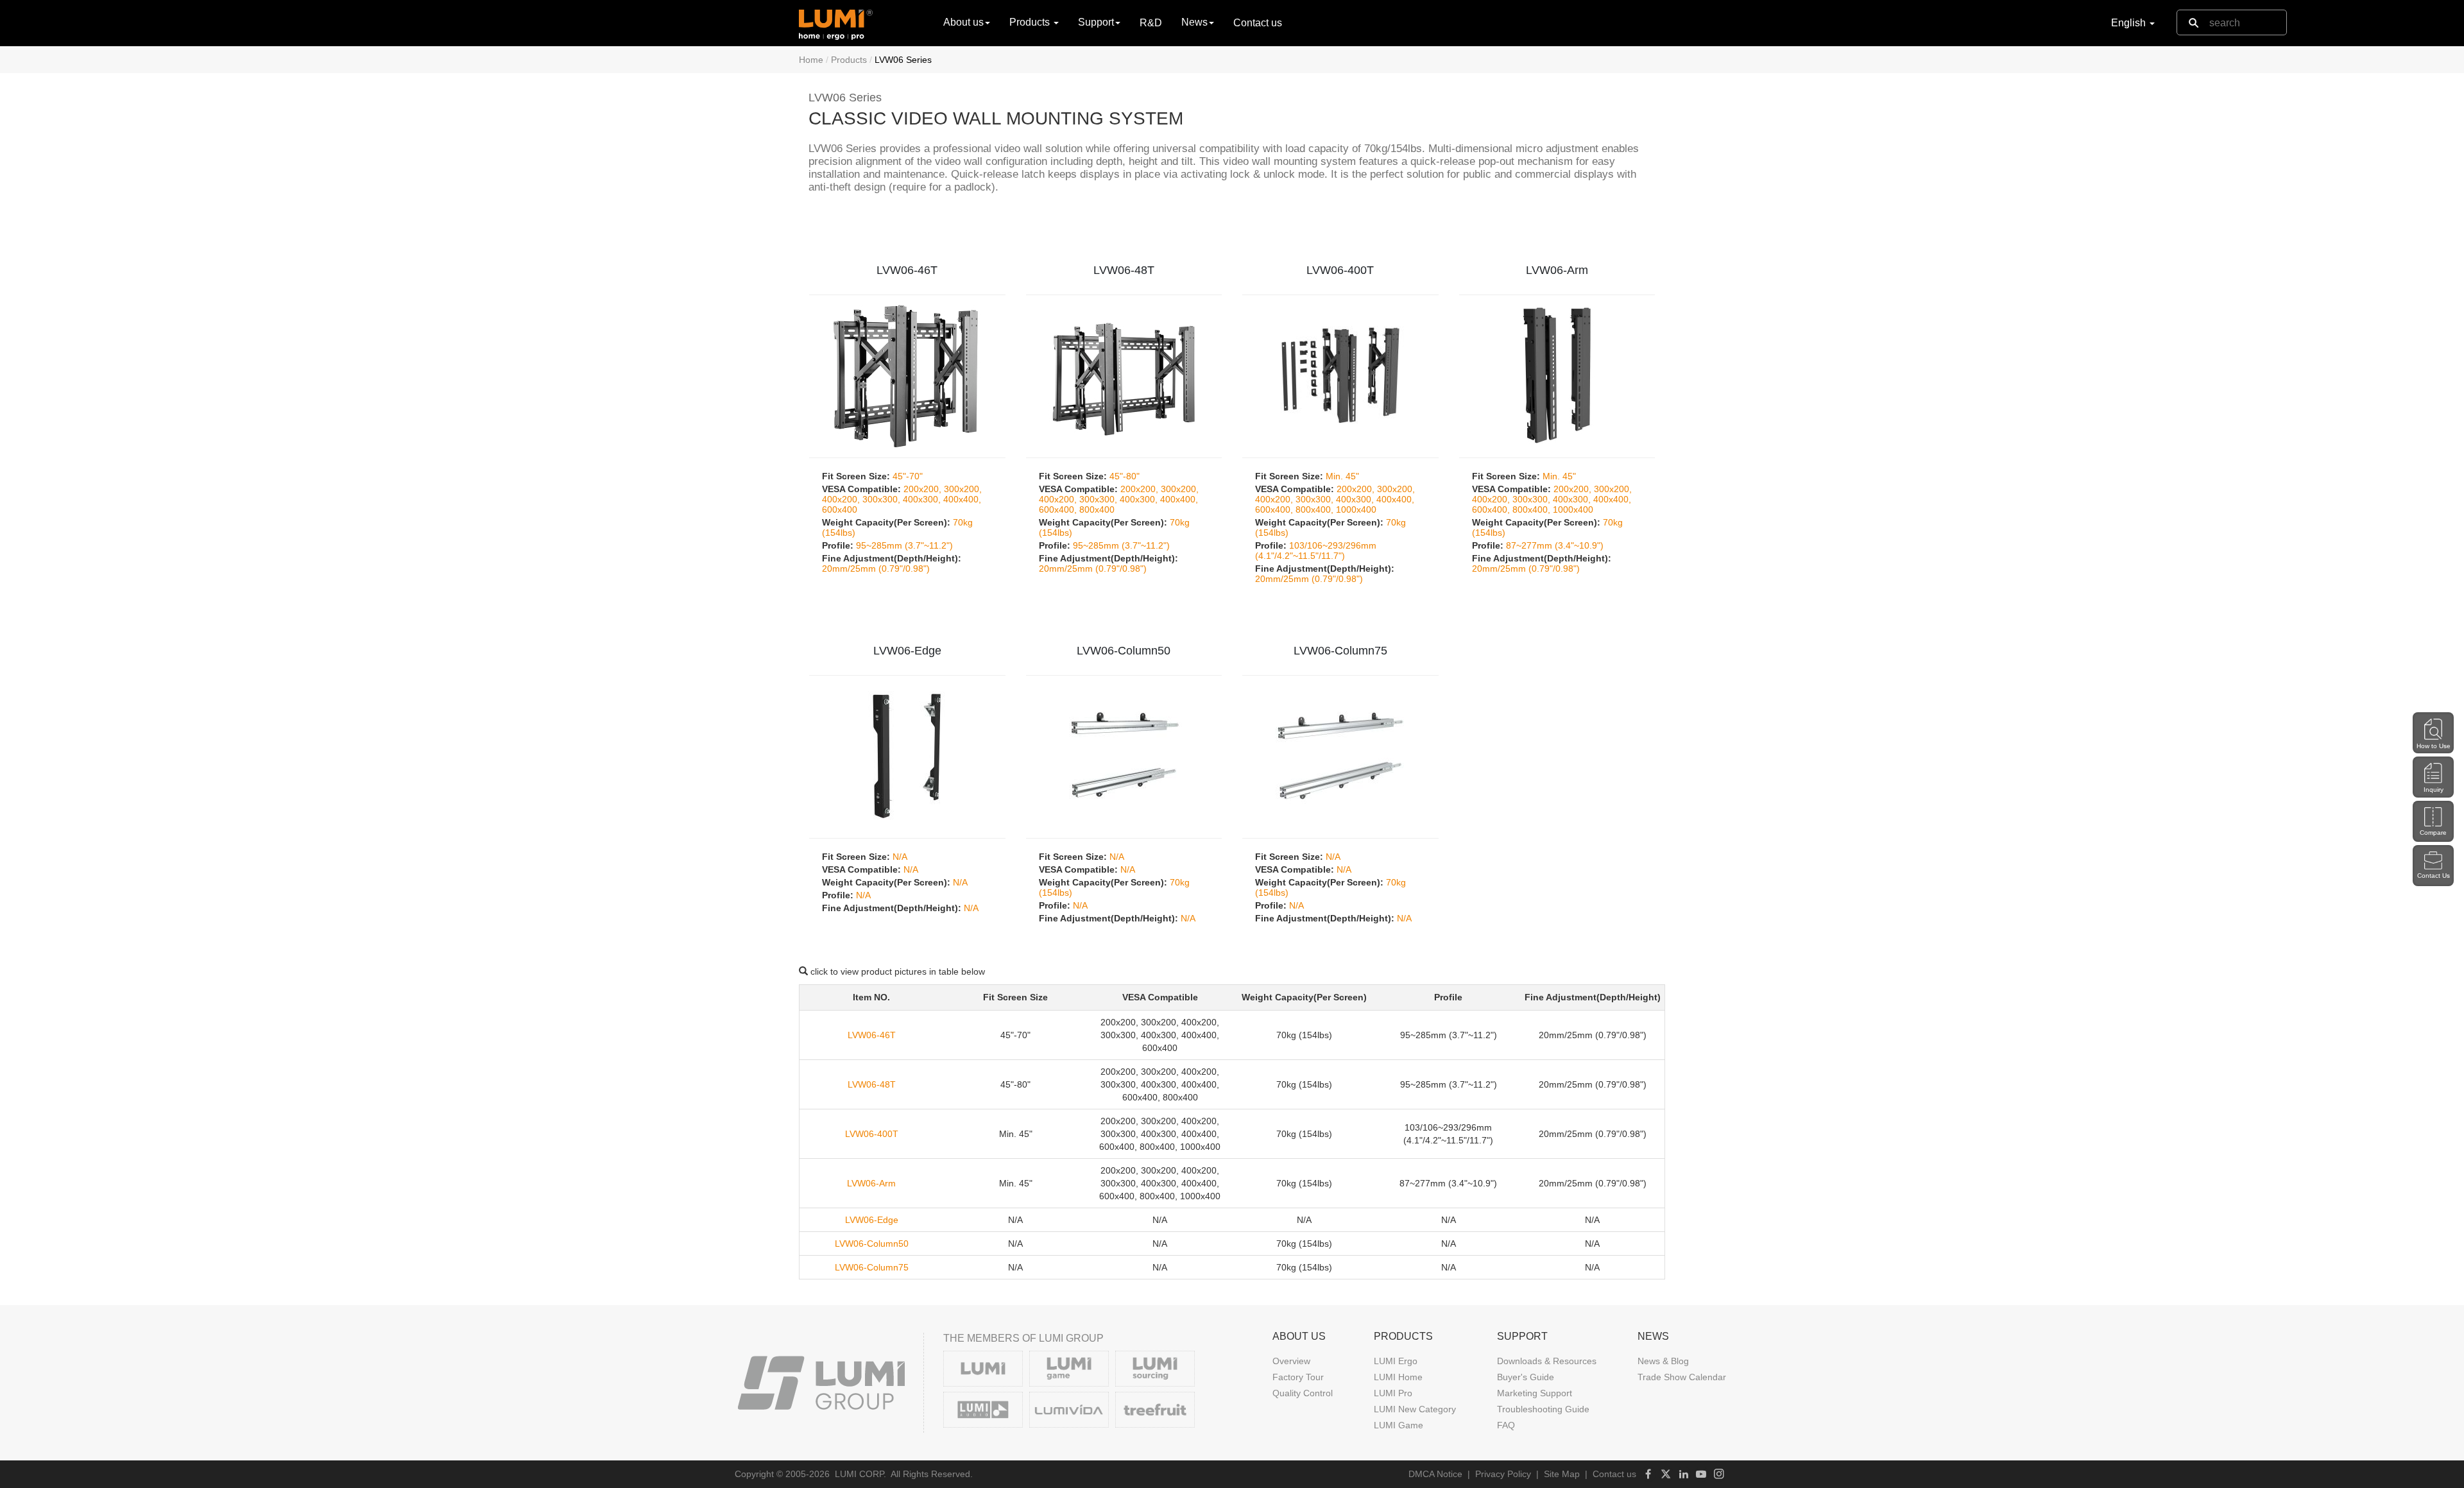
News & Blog (1663, 1361)
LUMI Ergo (1396, 1361)
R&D (1151, 23)
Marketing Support (1535, 1393)
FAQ (1506, 1425)
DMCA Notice (1435, 1474)
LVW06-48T (1124, 270)
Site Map (1562, 1474)
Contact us (1258, 23)
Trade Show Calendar (1682, 1377)
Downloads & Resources (1547, 1361)
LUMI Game (1399, 1425)
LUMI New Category (1415, 1409)
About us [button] (963, 22)
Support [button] (1096, 22)
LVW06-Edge (907, 651)
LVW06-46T (907, 270)
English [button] (2130, 23)
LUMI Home (1398, 1377)
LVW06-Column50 (1124, 651)
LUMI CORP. (860, 1474)
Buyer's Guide (1526, 1377)
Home (811, 60)
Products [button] (1031, 22)
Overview (1291, 1361)
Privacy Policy (1503, 1474)
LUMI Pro (1393, 1393)
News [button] (1194, 22)
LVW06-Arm (1557, 270)
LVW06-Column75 (1340, 651)
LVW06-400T (1340, 270)
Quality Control (1303, 1393)
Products (849, 60)
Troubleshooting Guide (1543, 1409)
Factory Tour (1298, 1377)
